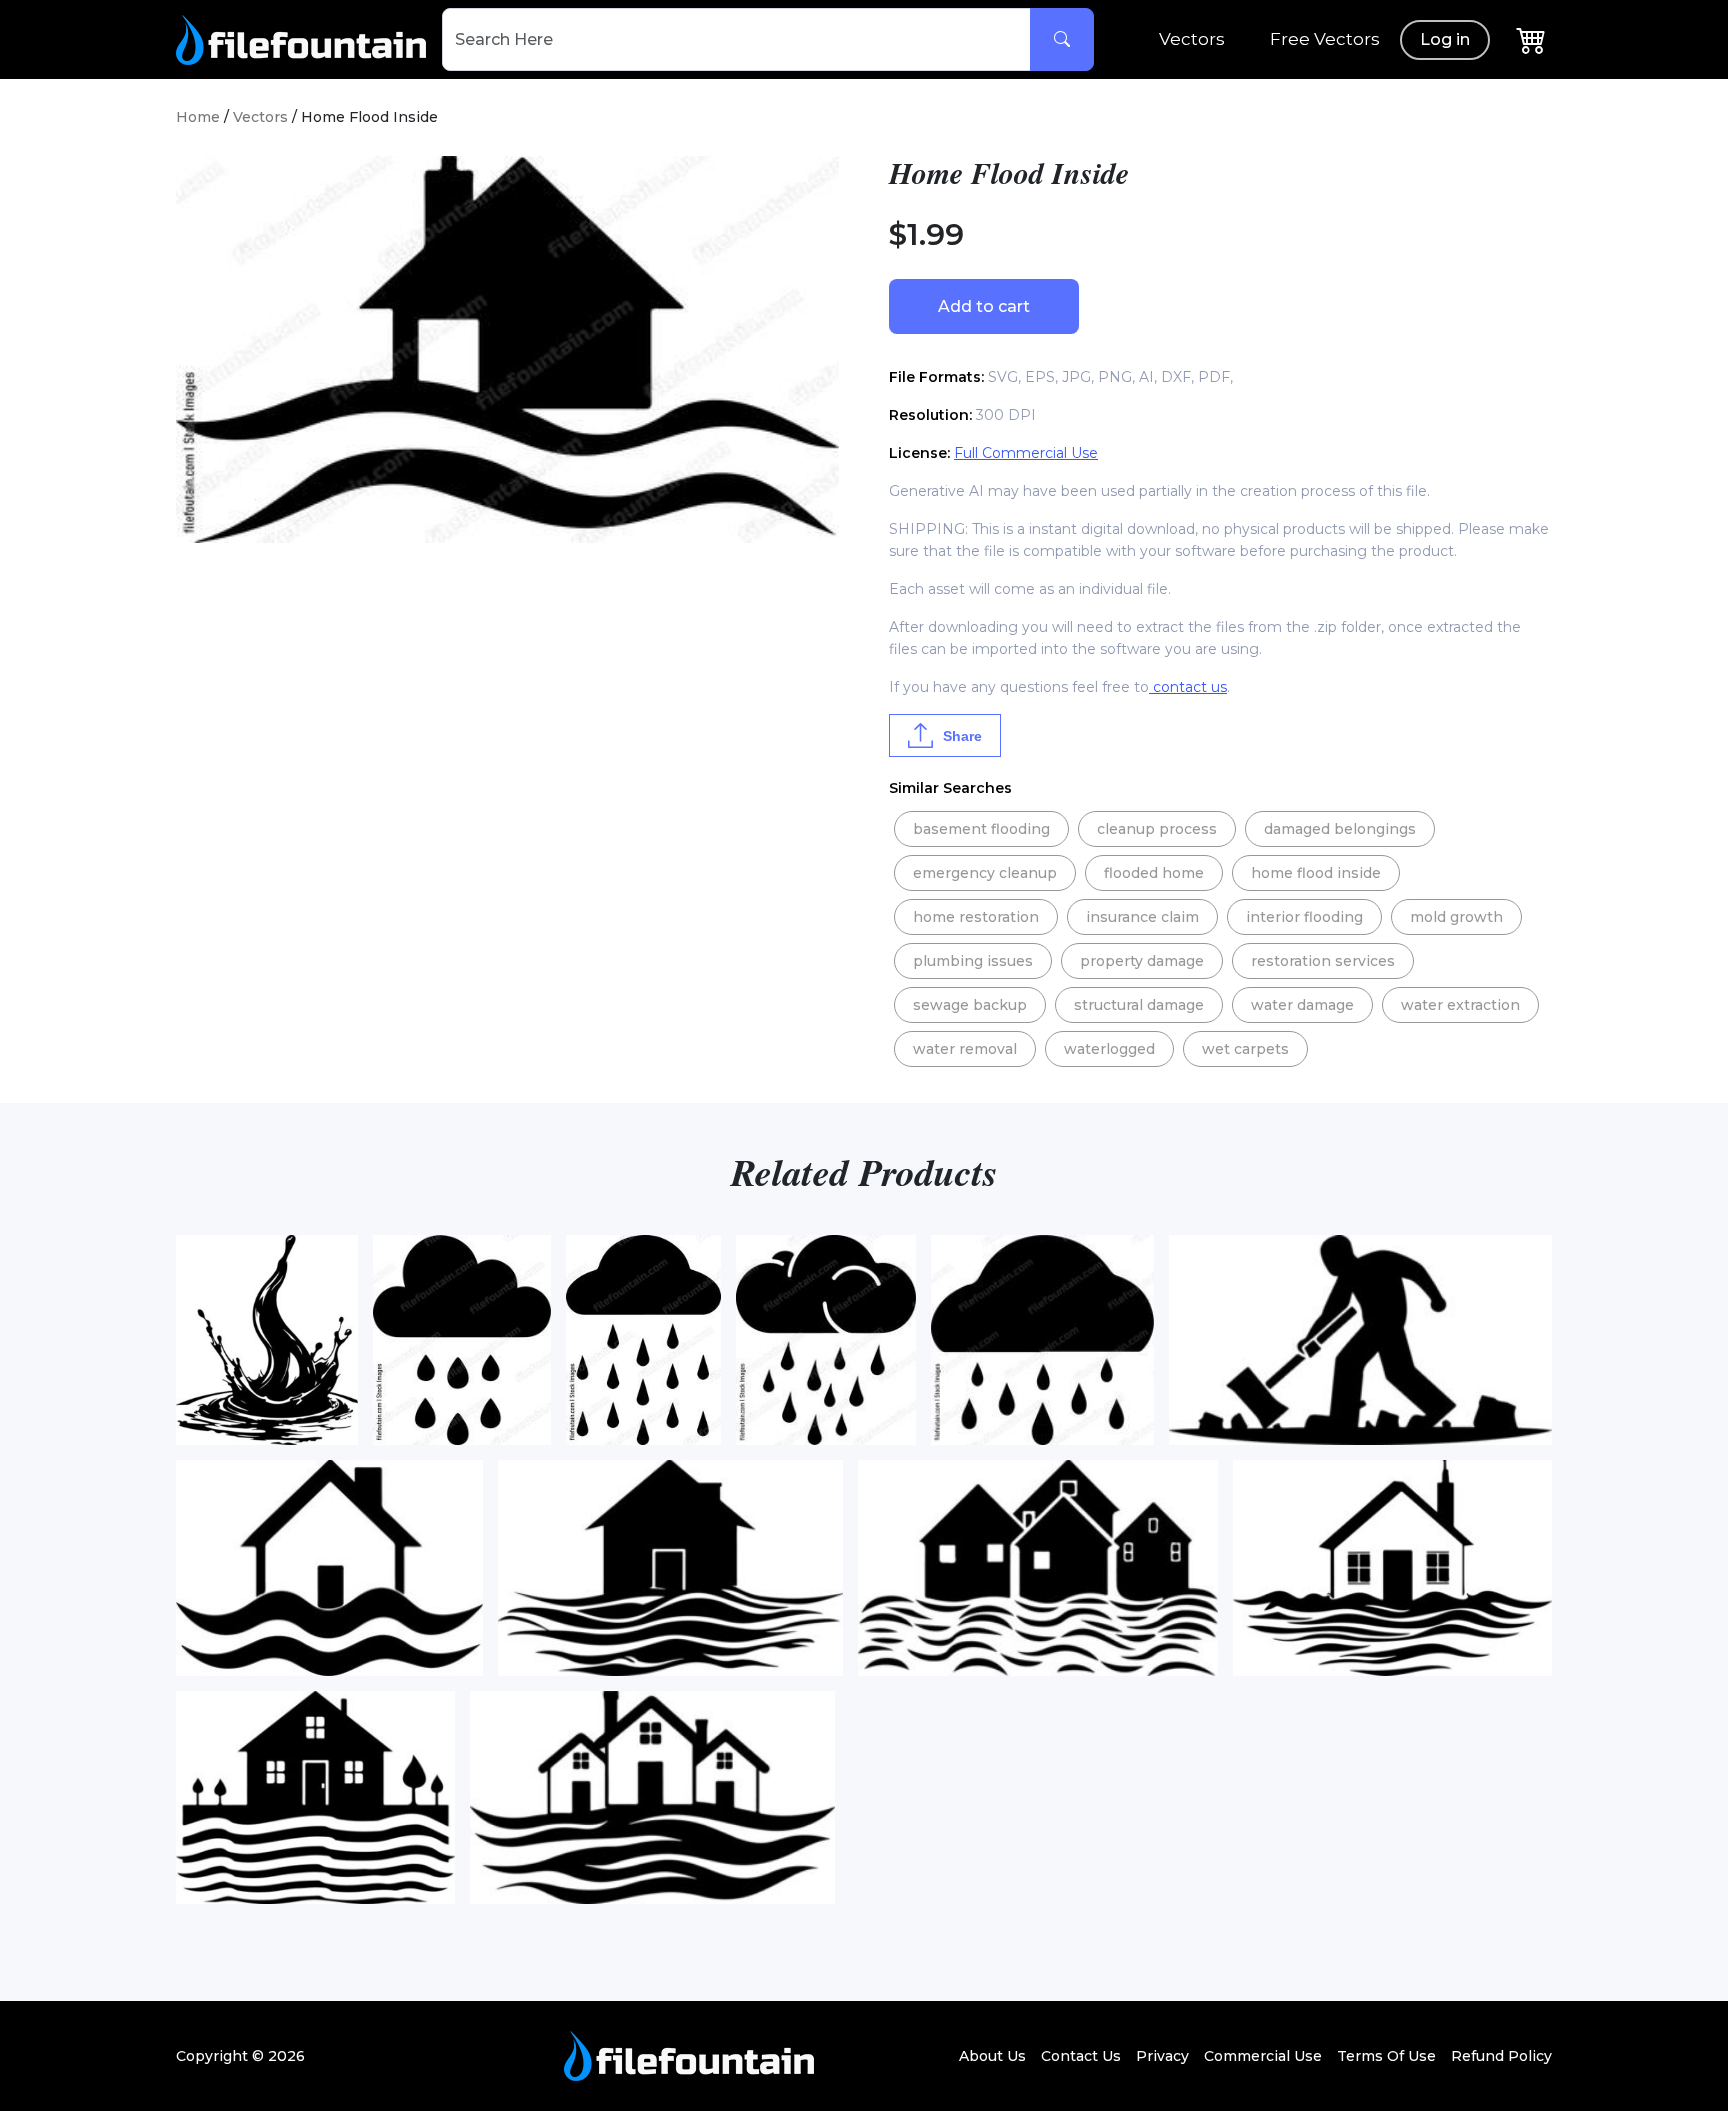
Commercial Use (1263, 2056)
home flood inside (1316, 873)
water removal (965, 1049)
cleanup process (1157, 829)
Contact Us (1081, 2056)
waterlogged (1109, 1049)
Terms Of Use (1386, 2056)
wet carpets (1245, 1049)
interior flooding (1304, 917)
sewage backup (970, 1005)
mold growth (1456, 917)
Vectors (1192, 39)
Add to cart (984, 306)
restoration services (1323, 961)
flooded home (1154, 873)
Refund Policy (1501, 2056)
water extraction (1460, 1005)
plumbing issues (973, 961)
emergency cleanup (985, 873)
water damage (1302, 1005)
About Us (992, 2056)
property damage (1142, 961)
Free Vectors (1325, 39)
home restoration (976, 917)
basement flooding (981, 829)
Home (198, 117)
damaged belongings (1340, 829)
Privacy (1162, 2056)
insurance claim (1142, 917)
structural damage (1139, 1005)
